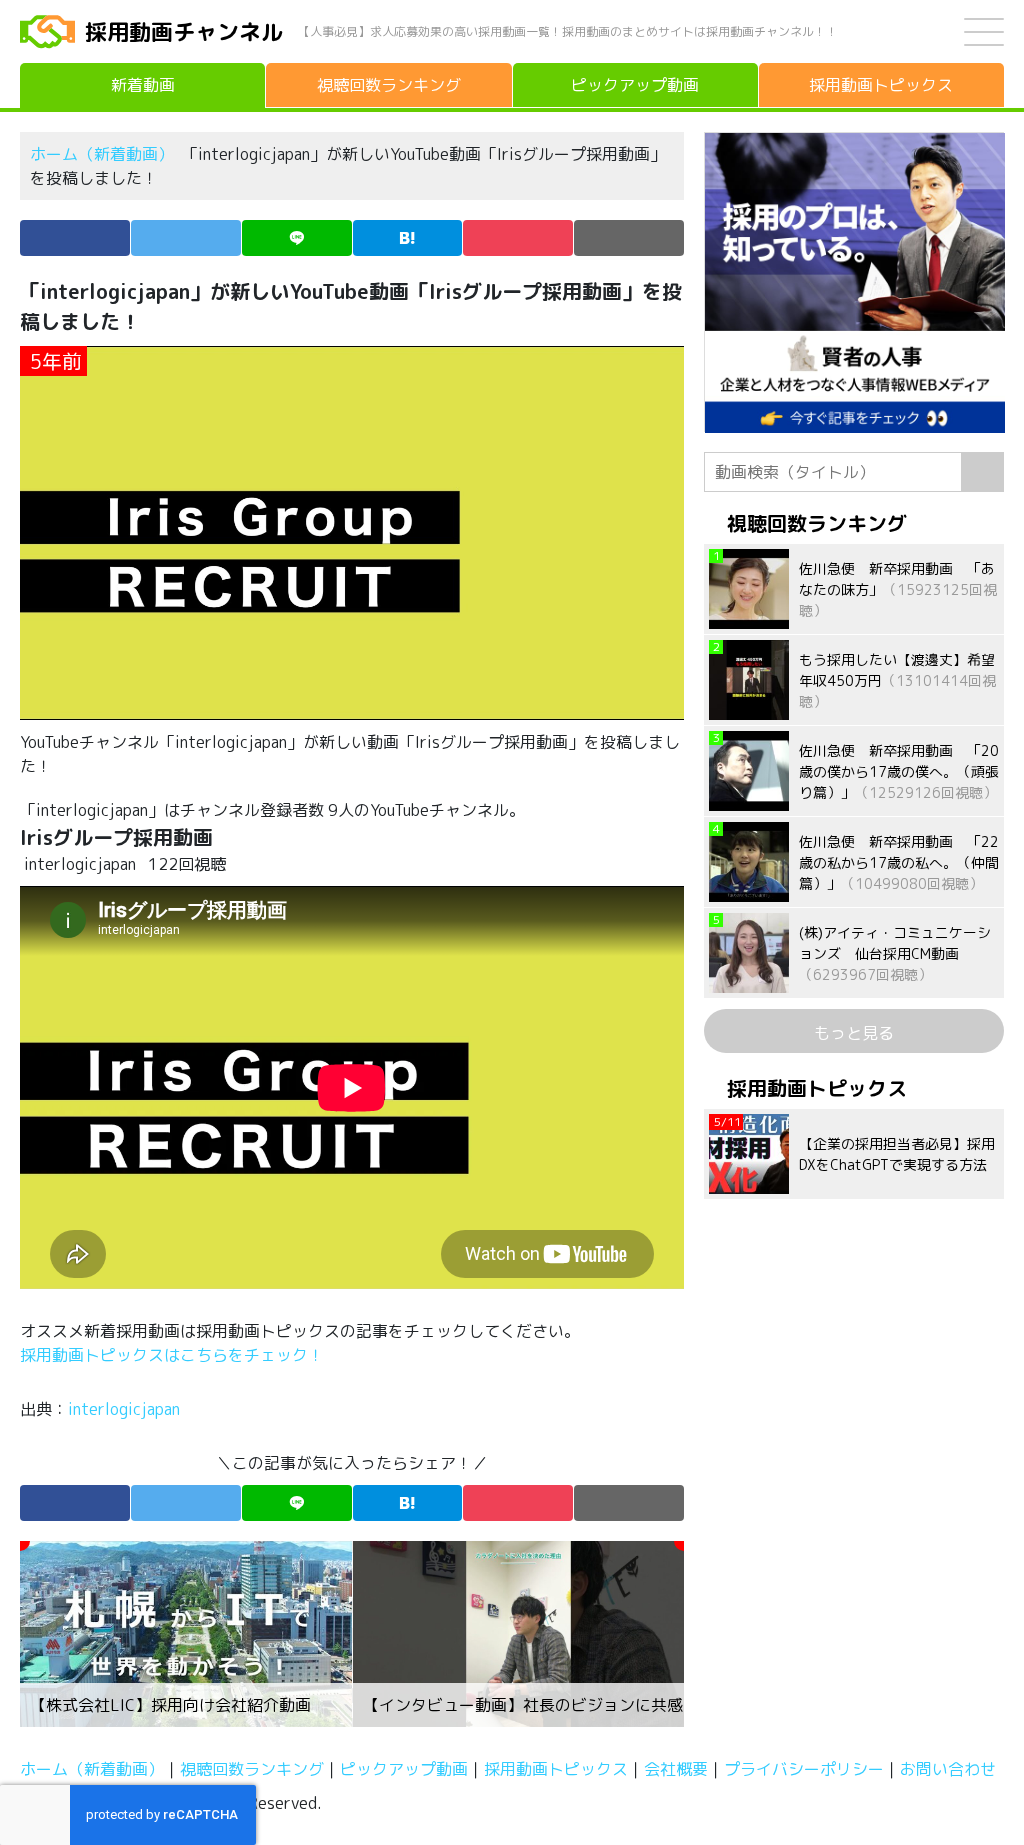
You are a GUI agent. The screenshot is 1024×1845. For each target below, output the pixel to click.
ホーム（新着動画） (102, 154)
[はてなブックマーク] (408, 238)
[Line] (297, 238)
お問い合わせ (948, 1769)
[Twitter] (186, 238)
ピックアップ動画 (404, 1769)
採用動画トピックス (556, 1769)
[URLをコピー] (629, 238)
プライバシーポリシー (804, 1769)
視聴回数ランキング (252, 1769)
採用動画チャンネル (184, 31)
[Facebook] (75, 238)
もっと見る (854, 1033)
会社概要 (676, 1769)
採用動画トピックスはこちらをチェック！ (174, 1355)
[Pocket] (518, 238)
